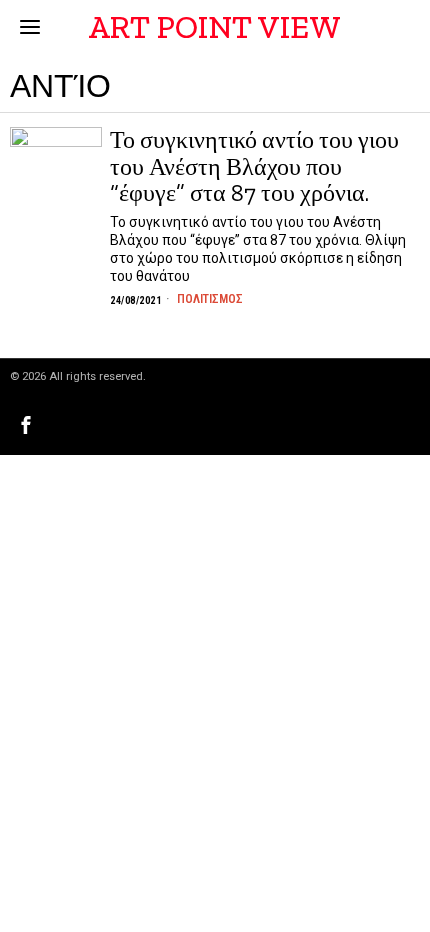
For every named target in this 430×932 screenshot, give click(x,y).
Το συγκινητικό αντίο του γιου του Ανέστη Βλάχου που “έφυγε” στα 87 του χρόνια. (254, 166)
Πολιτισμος (210, 299)
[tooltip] (26, 425)
